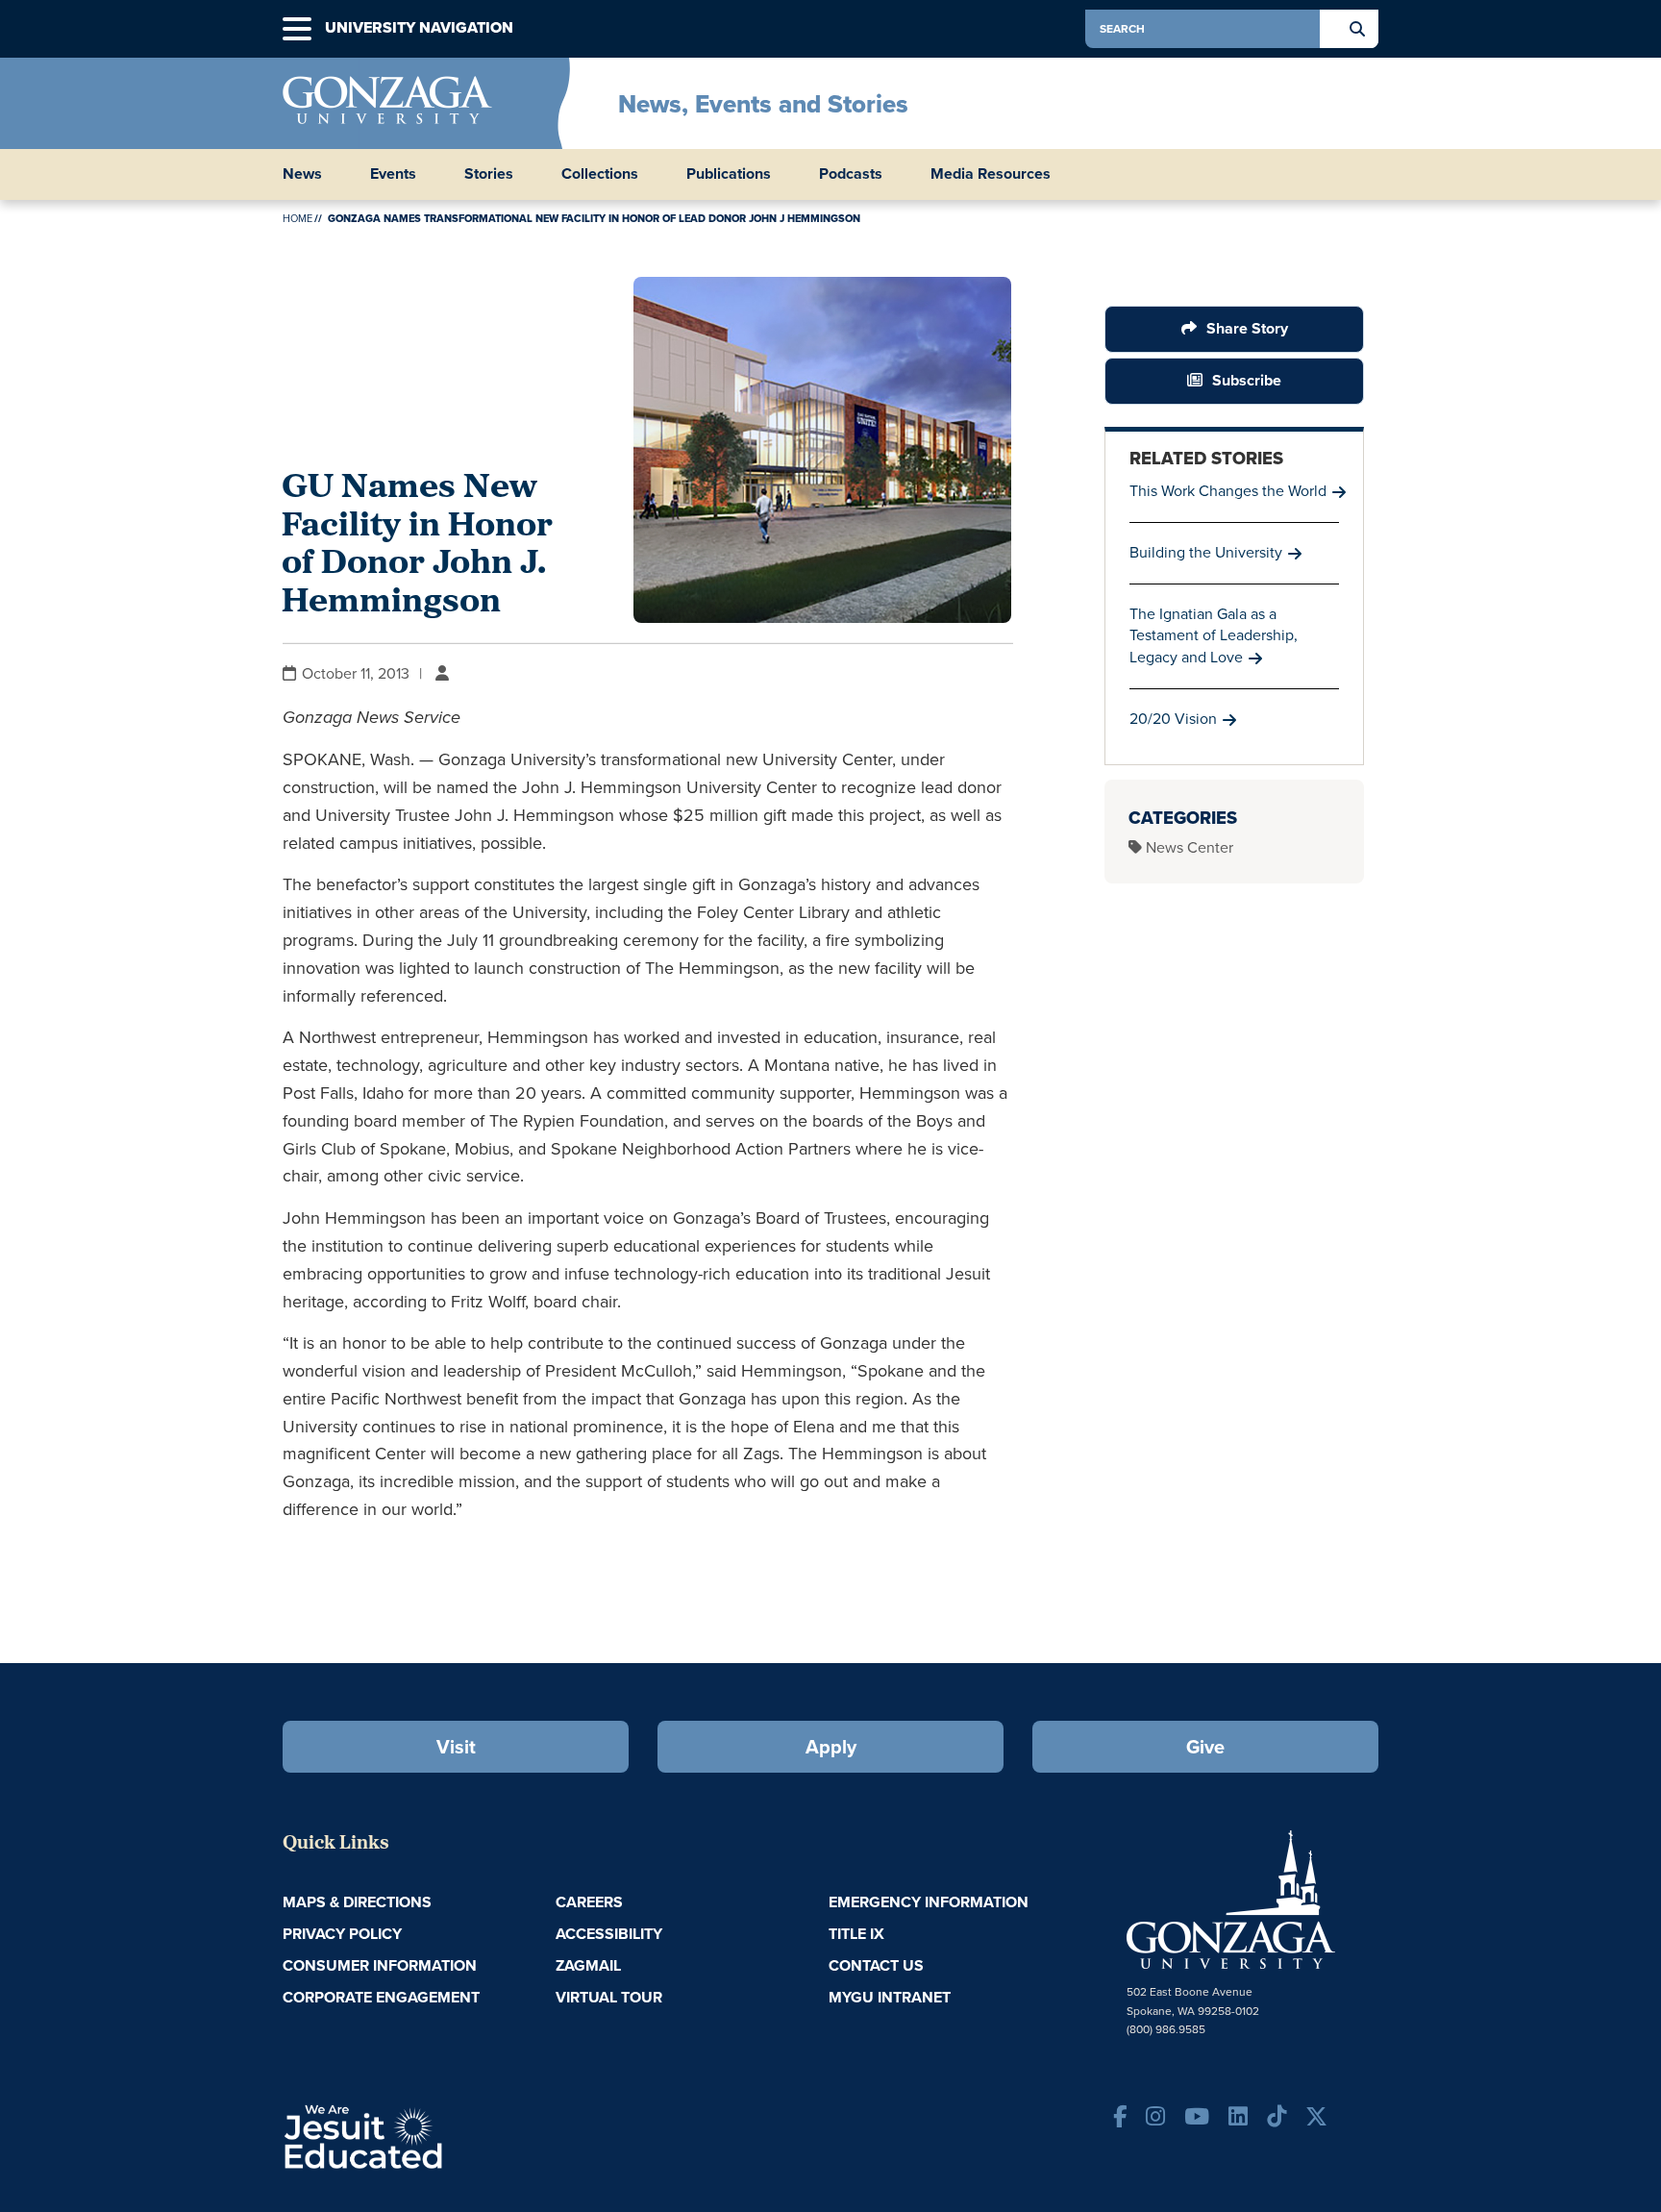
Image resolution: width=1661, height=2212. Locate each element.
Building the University (1206, 552)
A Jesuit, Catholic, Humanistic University (446, 2135)
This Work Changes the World (1228, 491)
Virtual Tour (609, 1997)
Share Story (1247, 328)
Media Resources (991, 174)
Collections (600, 174)
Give (1205, 1747)
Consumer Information (380, 1965)
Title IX (856, 1934)
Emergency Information (929, 1902)
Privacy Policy (342, 1934)
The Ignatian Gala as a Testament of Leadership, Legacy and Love (1214, 636)
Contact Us (876, 1965)
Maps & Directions (357, 1902)
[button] (297, 29)
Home (297, 218)
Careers (589, 1902)
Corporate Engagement (381, 1997)
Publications (729, 174)
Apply (831, 1747)
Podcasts (851, 174)
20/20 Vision (1173, 719)
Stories (489, 174)
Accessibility (609, 1934)
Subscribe (1247, 380)
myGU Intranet (890, 1997)
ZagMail (588, 1965)
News (302, 174)
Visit (456, 1747)
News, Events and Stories (763, 104)
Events (393, 174)
